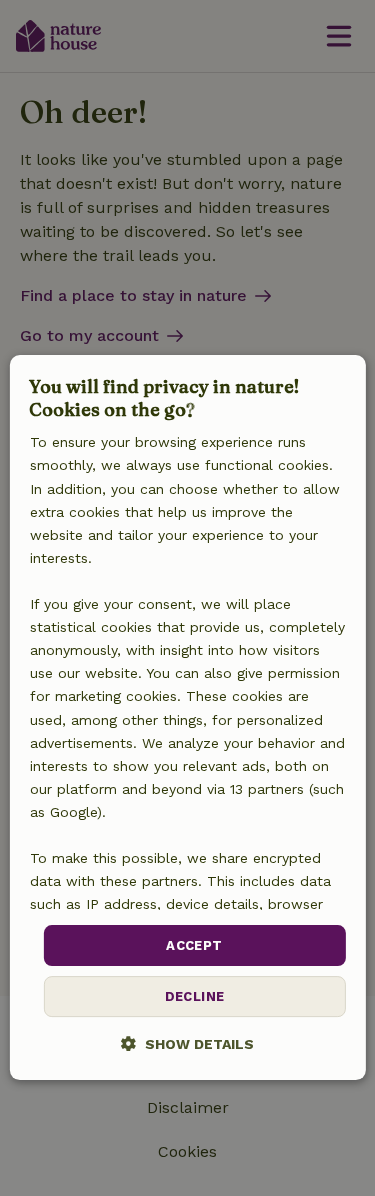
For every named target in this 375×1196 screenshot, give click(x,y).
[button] (187, 1043)
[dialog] (187, 718)
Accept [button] (194, 945)
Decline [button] (195, 996)
